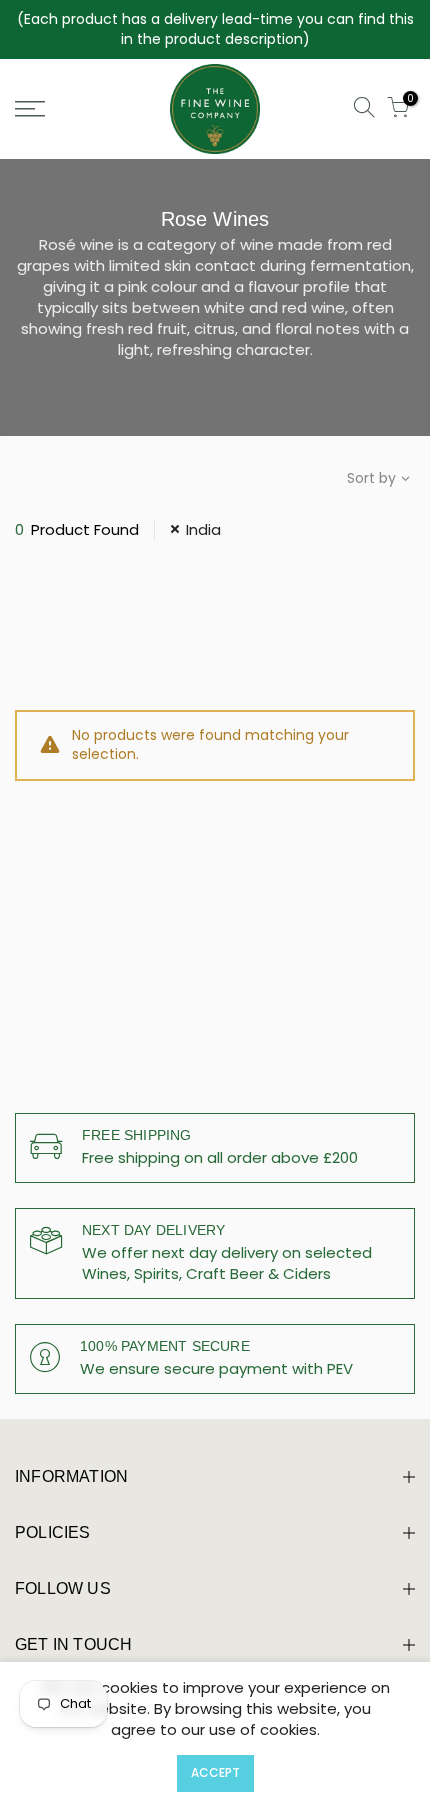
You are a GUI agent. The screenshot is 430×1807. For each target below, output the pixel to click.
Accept (215, 1772)
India (203, 529)
